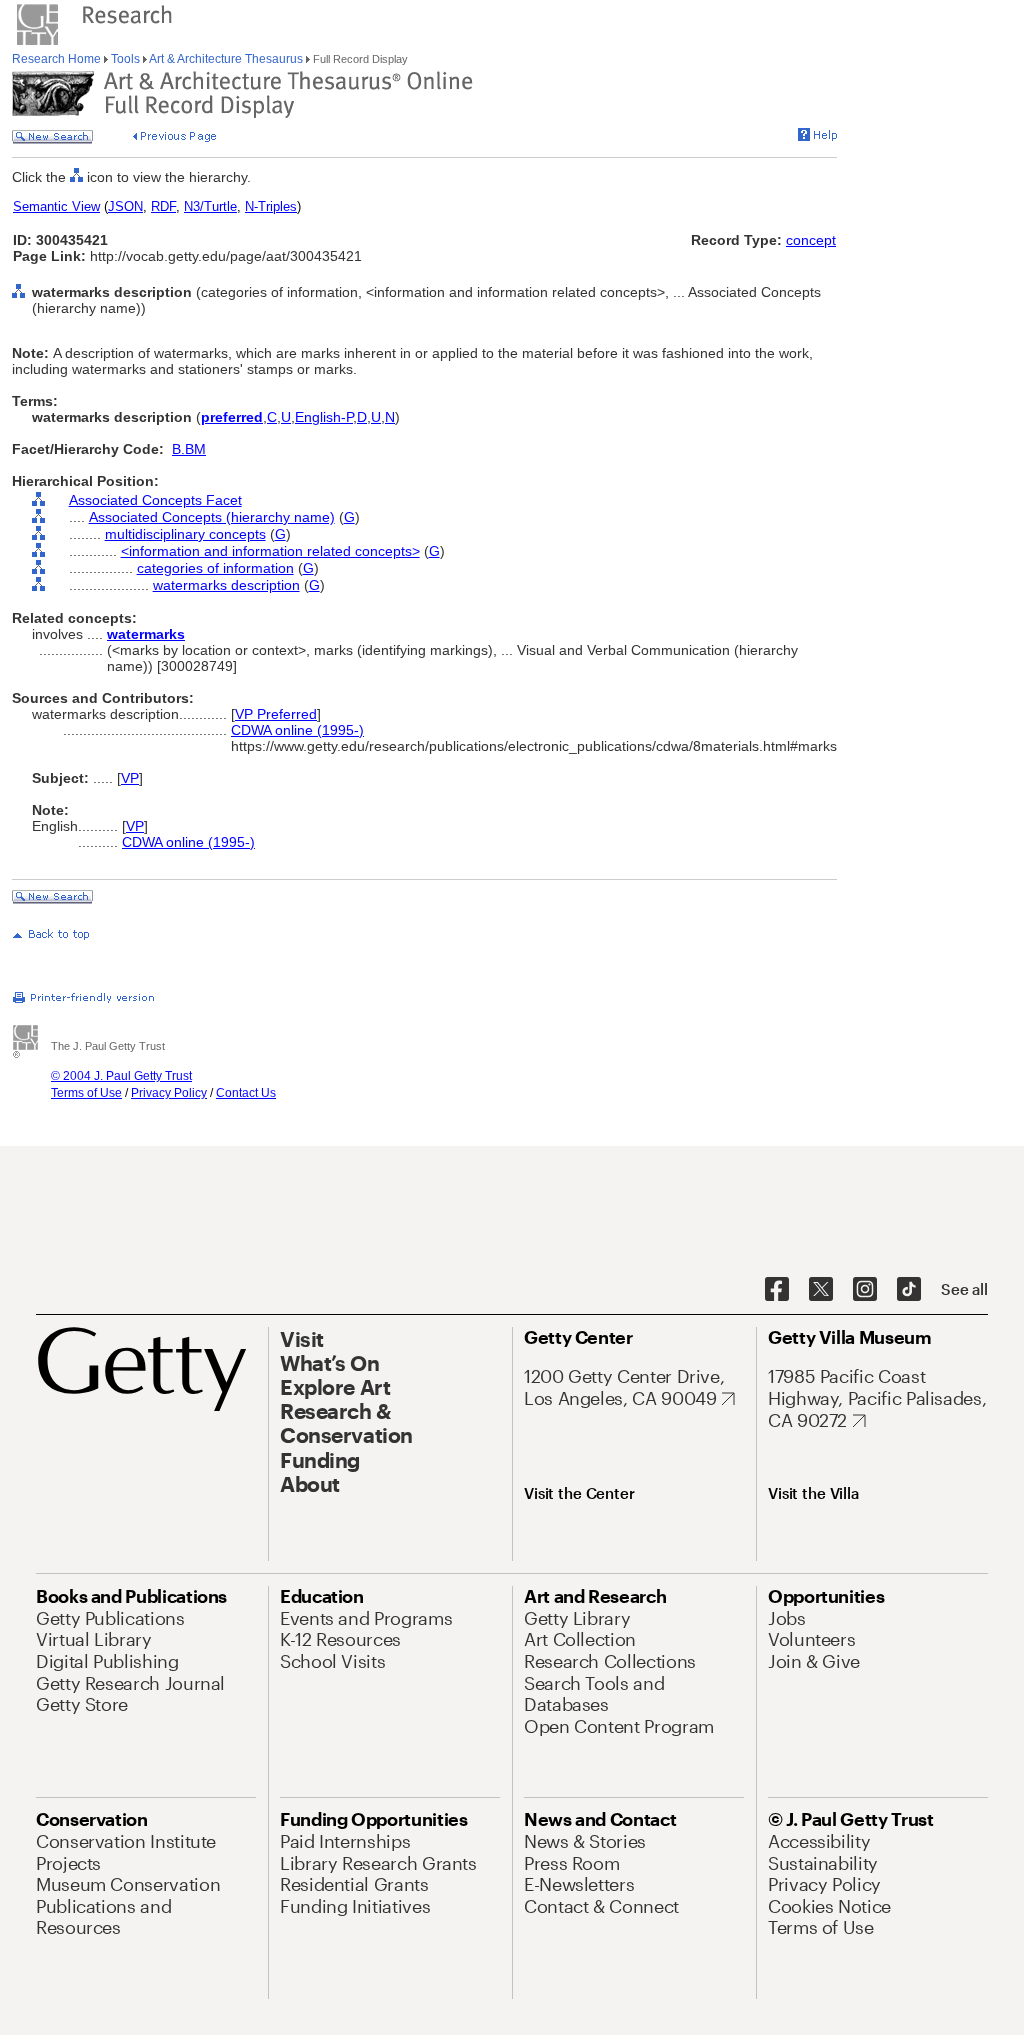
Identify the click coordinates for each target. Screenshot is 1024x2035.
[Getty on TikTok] (909, 1290)
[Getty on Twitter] (821, 1290)
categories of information (215, 568)
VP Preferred (276, 714)
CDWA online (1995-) (297, 730)
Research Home (58, 59)
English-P (324, 417)
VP (130, 778)
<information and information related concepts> (270, 551)
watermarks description (226, 585)
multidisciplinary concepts (185, 534)
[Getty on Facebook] (777, 1290)
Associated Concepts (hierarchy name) (212, 517)
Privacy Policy (169, 1093)
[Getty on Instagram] (865, 1290)
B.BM (189, 449)
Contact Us (246, 1093)
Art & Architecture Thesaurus (226, 59)
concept (811, 240)
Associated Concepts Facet (155, 500)
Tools (125, 59)
